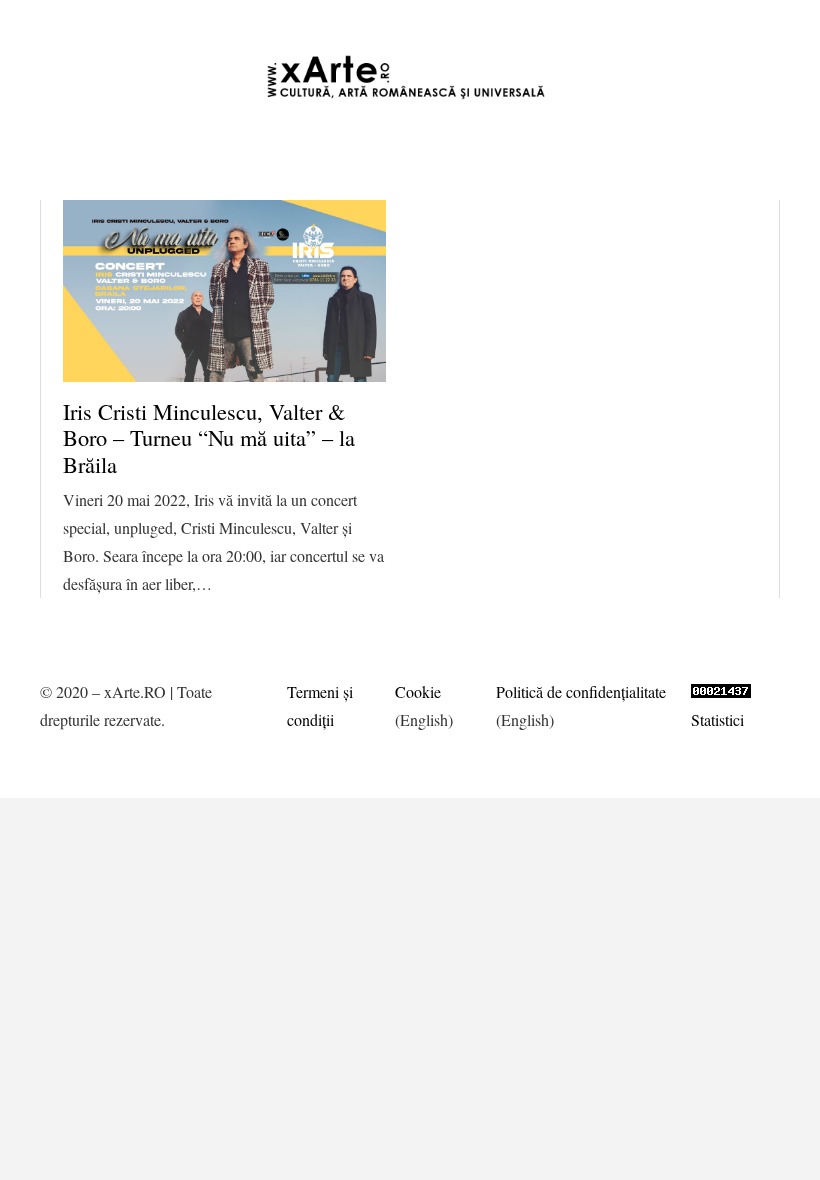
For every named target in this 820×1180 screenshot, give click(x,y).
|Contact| (779, 19)
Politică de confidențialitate (581, 691)
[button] (475, 20)
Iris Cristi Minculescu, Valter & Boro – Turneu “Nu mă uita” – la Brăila (209, 438)
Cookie (418, 691)
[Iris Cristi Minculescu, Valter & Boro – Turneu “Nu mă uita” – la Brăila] (224, 291)
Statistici (717, 719)
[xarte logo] (410, 77)
